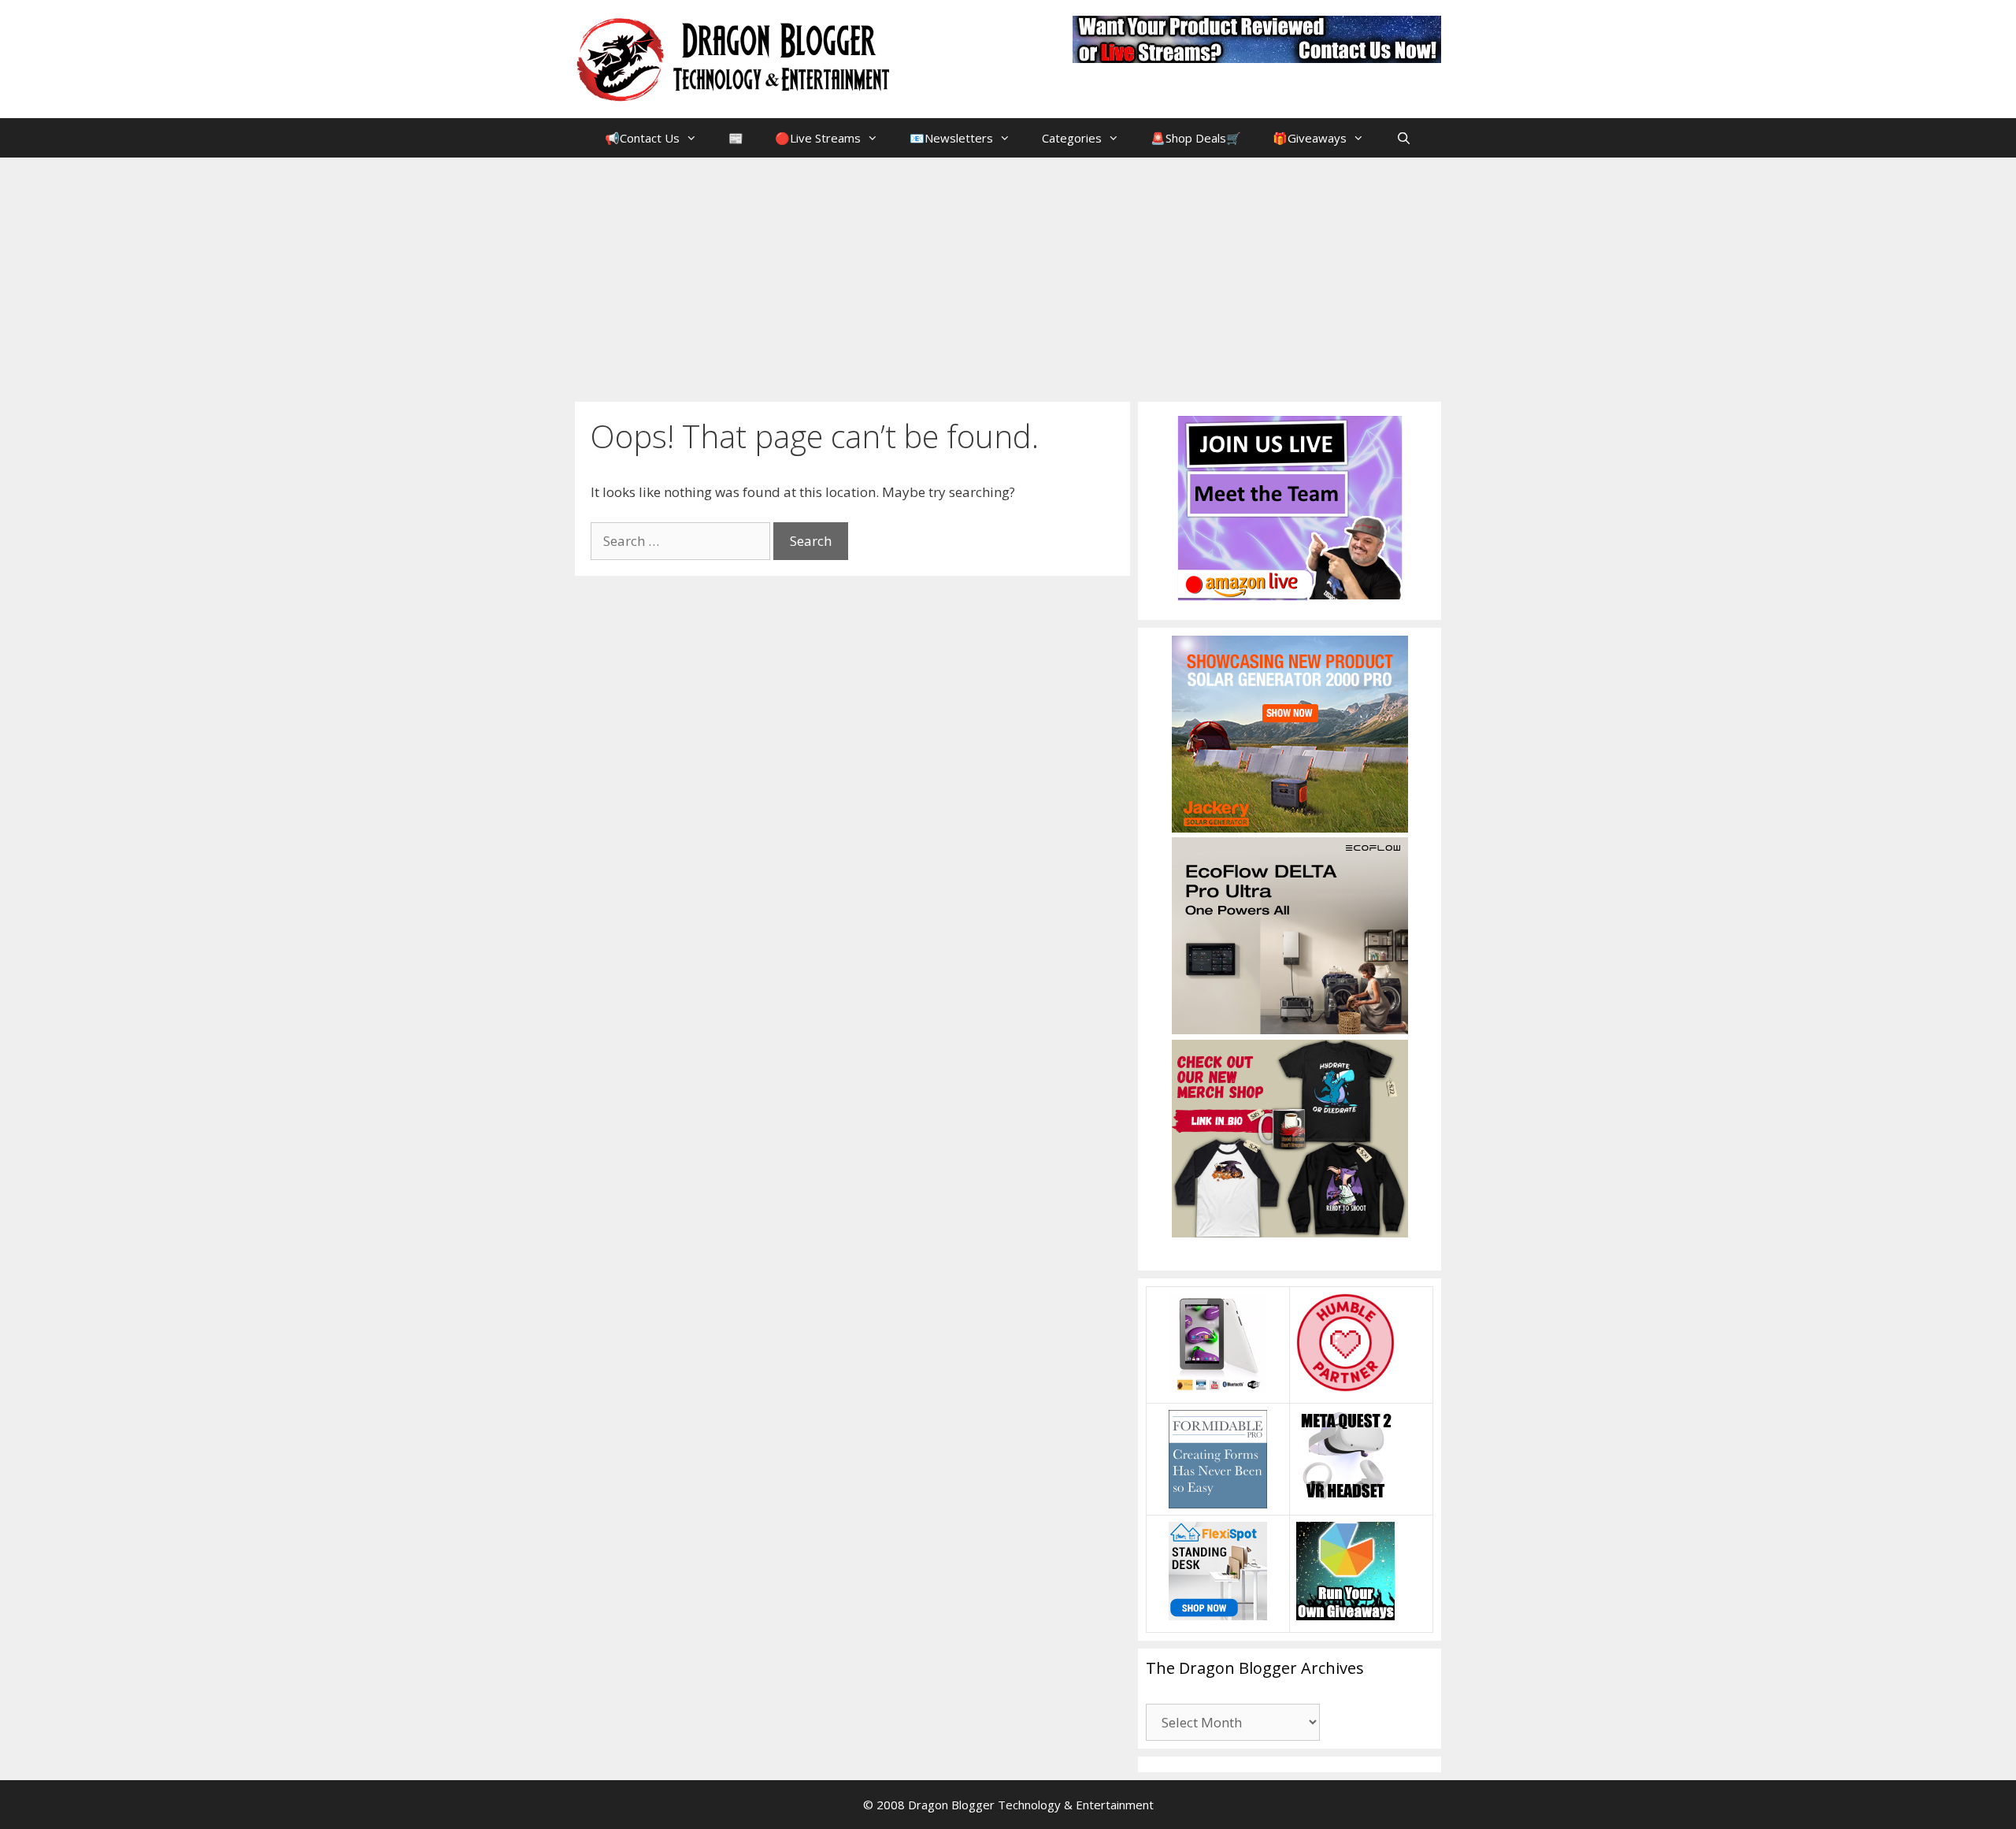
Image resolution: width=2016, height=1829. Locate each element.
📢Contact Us (642, 138)
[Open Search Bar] (1403, 138)
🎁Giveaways (1310, 138)
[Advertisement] (1008, 276)
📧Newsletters (951, 138)
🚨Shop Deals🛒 (1196, 138)
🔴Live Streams (818, 138)
